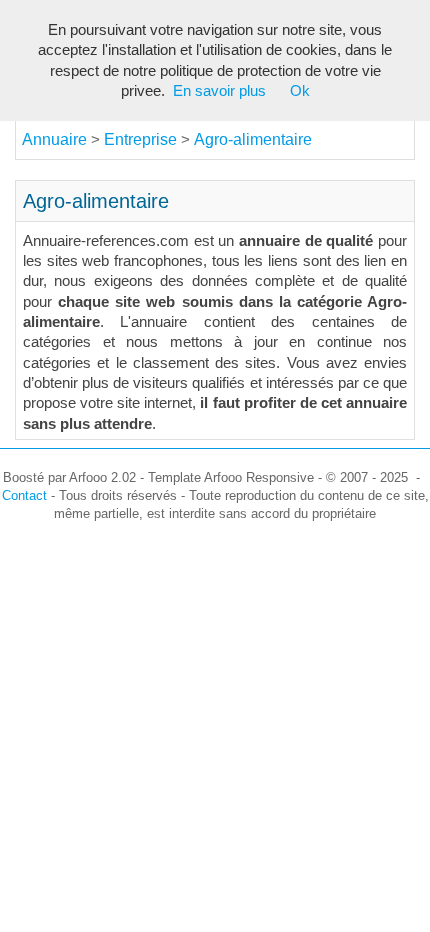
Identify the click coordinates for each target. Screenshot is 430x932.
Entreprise (142, 139)
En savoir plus (219, 91)
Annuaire (54, 139)
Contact (24, 495)
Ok (300, 91)
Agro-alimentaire (253, 139)
